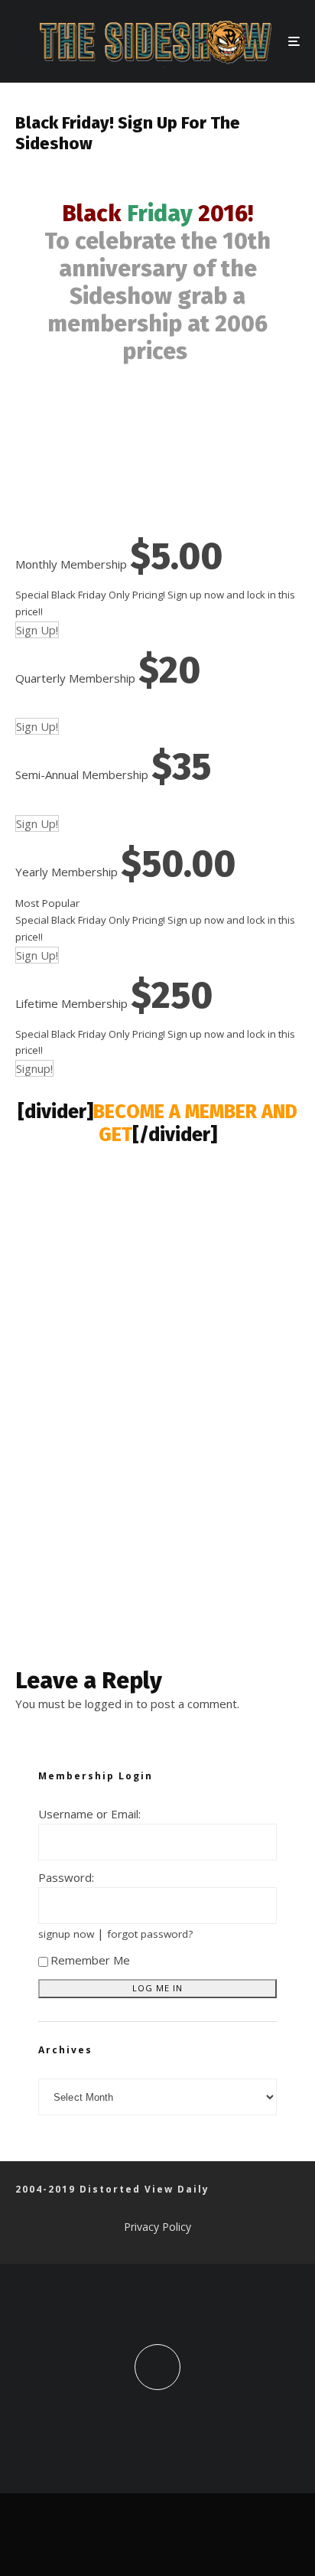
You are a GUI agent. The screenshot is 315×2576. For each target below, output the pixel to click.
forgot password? (150, 1934)
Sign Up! (37, 630)
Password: (66, 1877)
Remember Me (90, 1960)
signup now (66, 1934)
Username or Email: (89, 1814)
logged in (109, 1704)
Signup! (34, 1068)
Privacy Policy (157, 2227)
